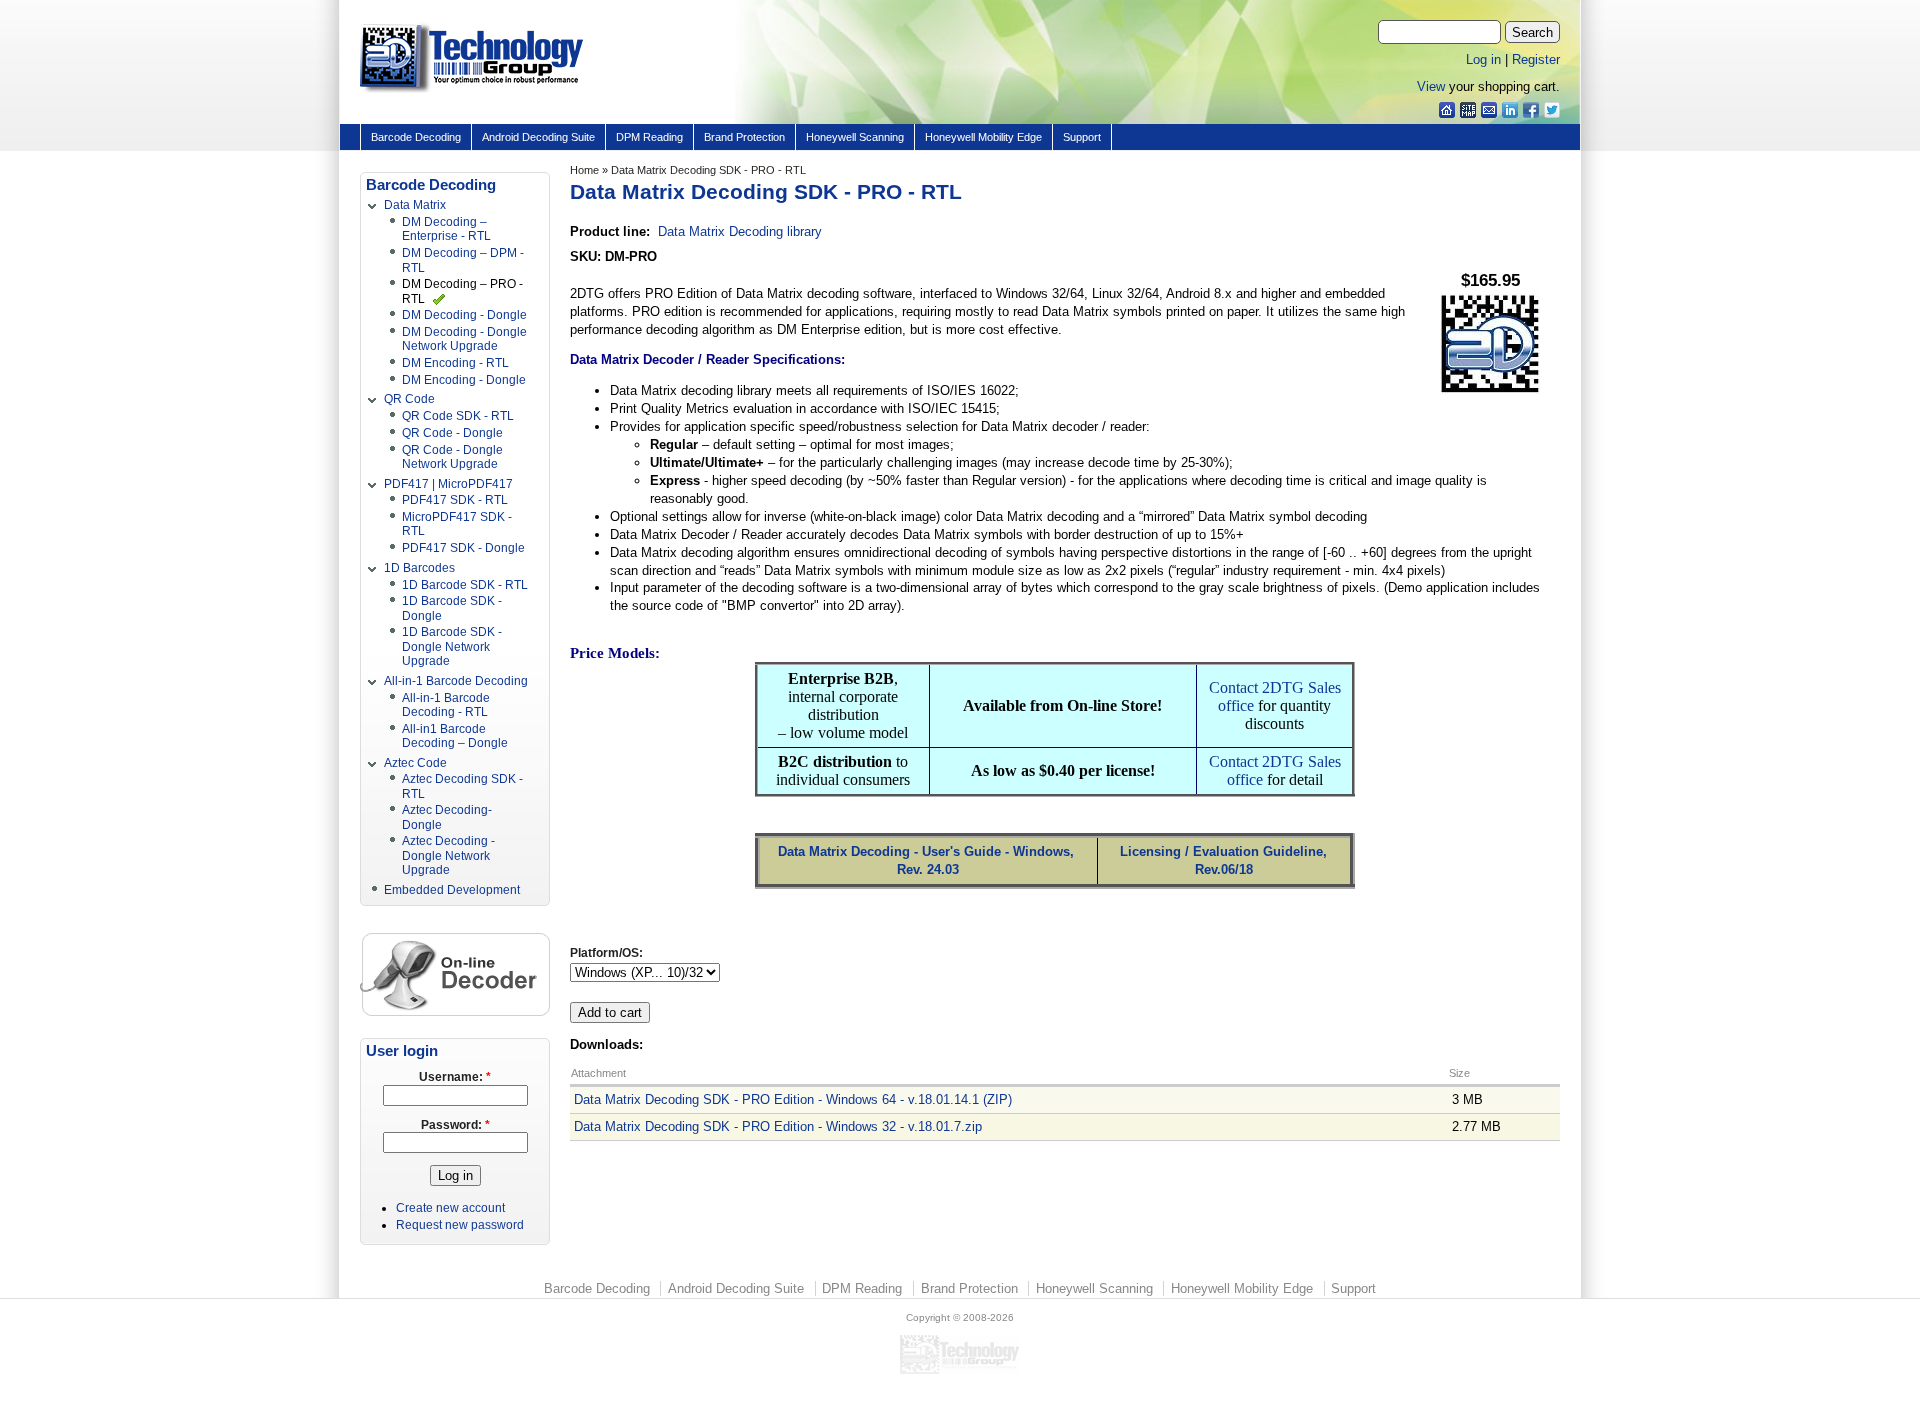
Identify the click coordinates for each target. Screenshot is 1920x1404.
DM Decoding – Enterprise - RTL (446, 229)
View (1431, 86)
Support (1082, 137)
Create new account (450, 1208)
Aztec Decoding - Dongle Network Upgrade (448, 855)
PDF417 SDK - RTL (455, 500)
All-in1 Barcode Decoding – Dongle (455, 736)
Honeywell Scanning (855, 137)
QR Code (409, 399)
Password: (455, 1125)
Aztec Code (415, 763)
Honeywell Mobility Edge (983, 137)
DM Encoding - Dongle (464, 380)
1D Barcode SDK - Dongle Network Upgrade (452, 646)
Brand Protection (744, 137)
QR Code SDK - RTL (458, 416)
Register (1536, 59)
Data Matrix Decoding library (740, 231)
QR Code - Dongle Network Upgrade (452, 457)
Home (584, 170)
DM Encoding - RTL (455, 363)
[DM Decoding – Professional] (1490, 389)
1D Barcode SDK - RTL (465, 585)
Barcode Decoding (416, 137)
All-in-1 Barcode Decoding (456, 681)
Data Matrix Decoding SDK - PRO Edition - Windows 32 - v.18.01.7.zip (778, 1126)
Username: (455, 1077)
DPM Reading (649, 137)
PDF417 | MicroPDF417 (448, 484)
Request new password (460, 1225)
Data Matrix (415, 205)
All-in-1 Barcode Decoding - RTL (446, 705)
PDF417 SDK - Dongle (463, 548)
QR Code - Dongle (452, 433)
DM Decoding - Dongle (464, 315)
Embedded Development (452, 890)
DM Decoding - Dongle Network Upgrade (464, 339)
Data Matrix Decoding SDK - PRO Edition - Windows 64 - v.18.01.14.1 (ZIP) (793, 1099)
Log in (1483, 59)
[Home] (471, 93)
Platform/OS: (606, 953)
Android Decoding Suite (538, 137)
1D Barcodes (419, 568)
